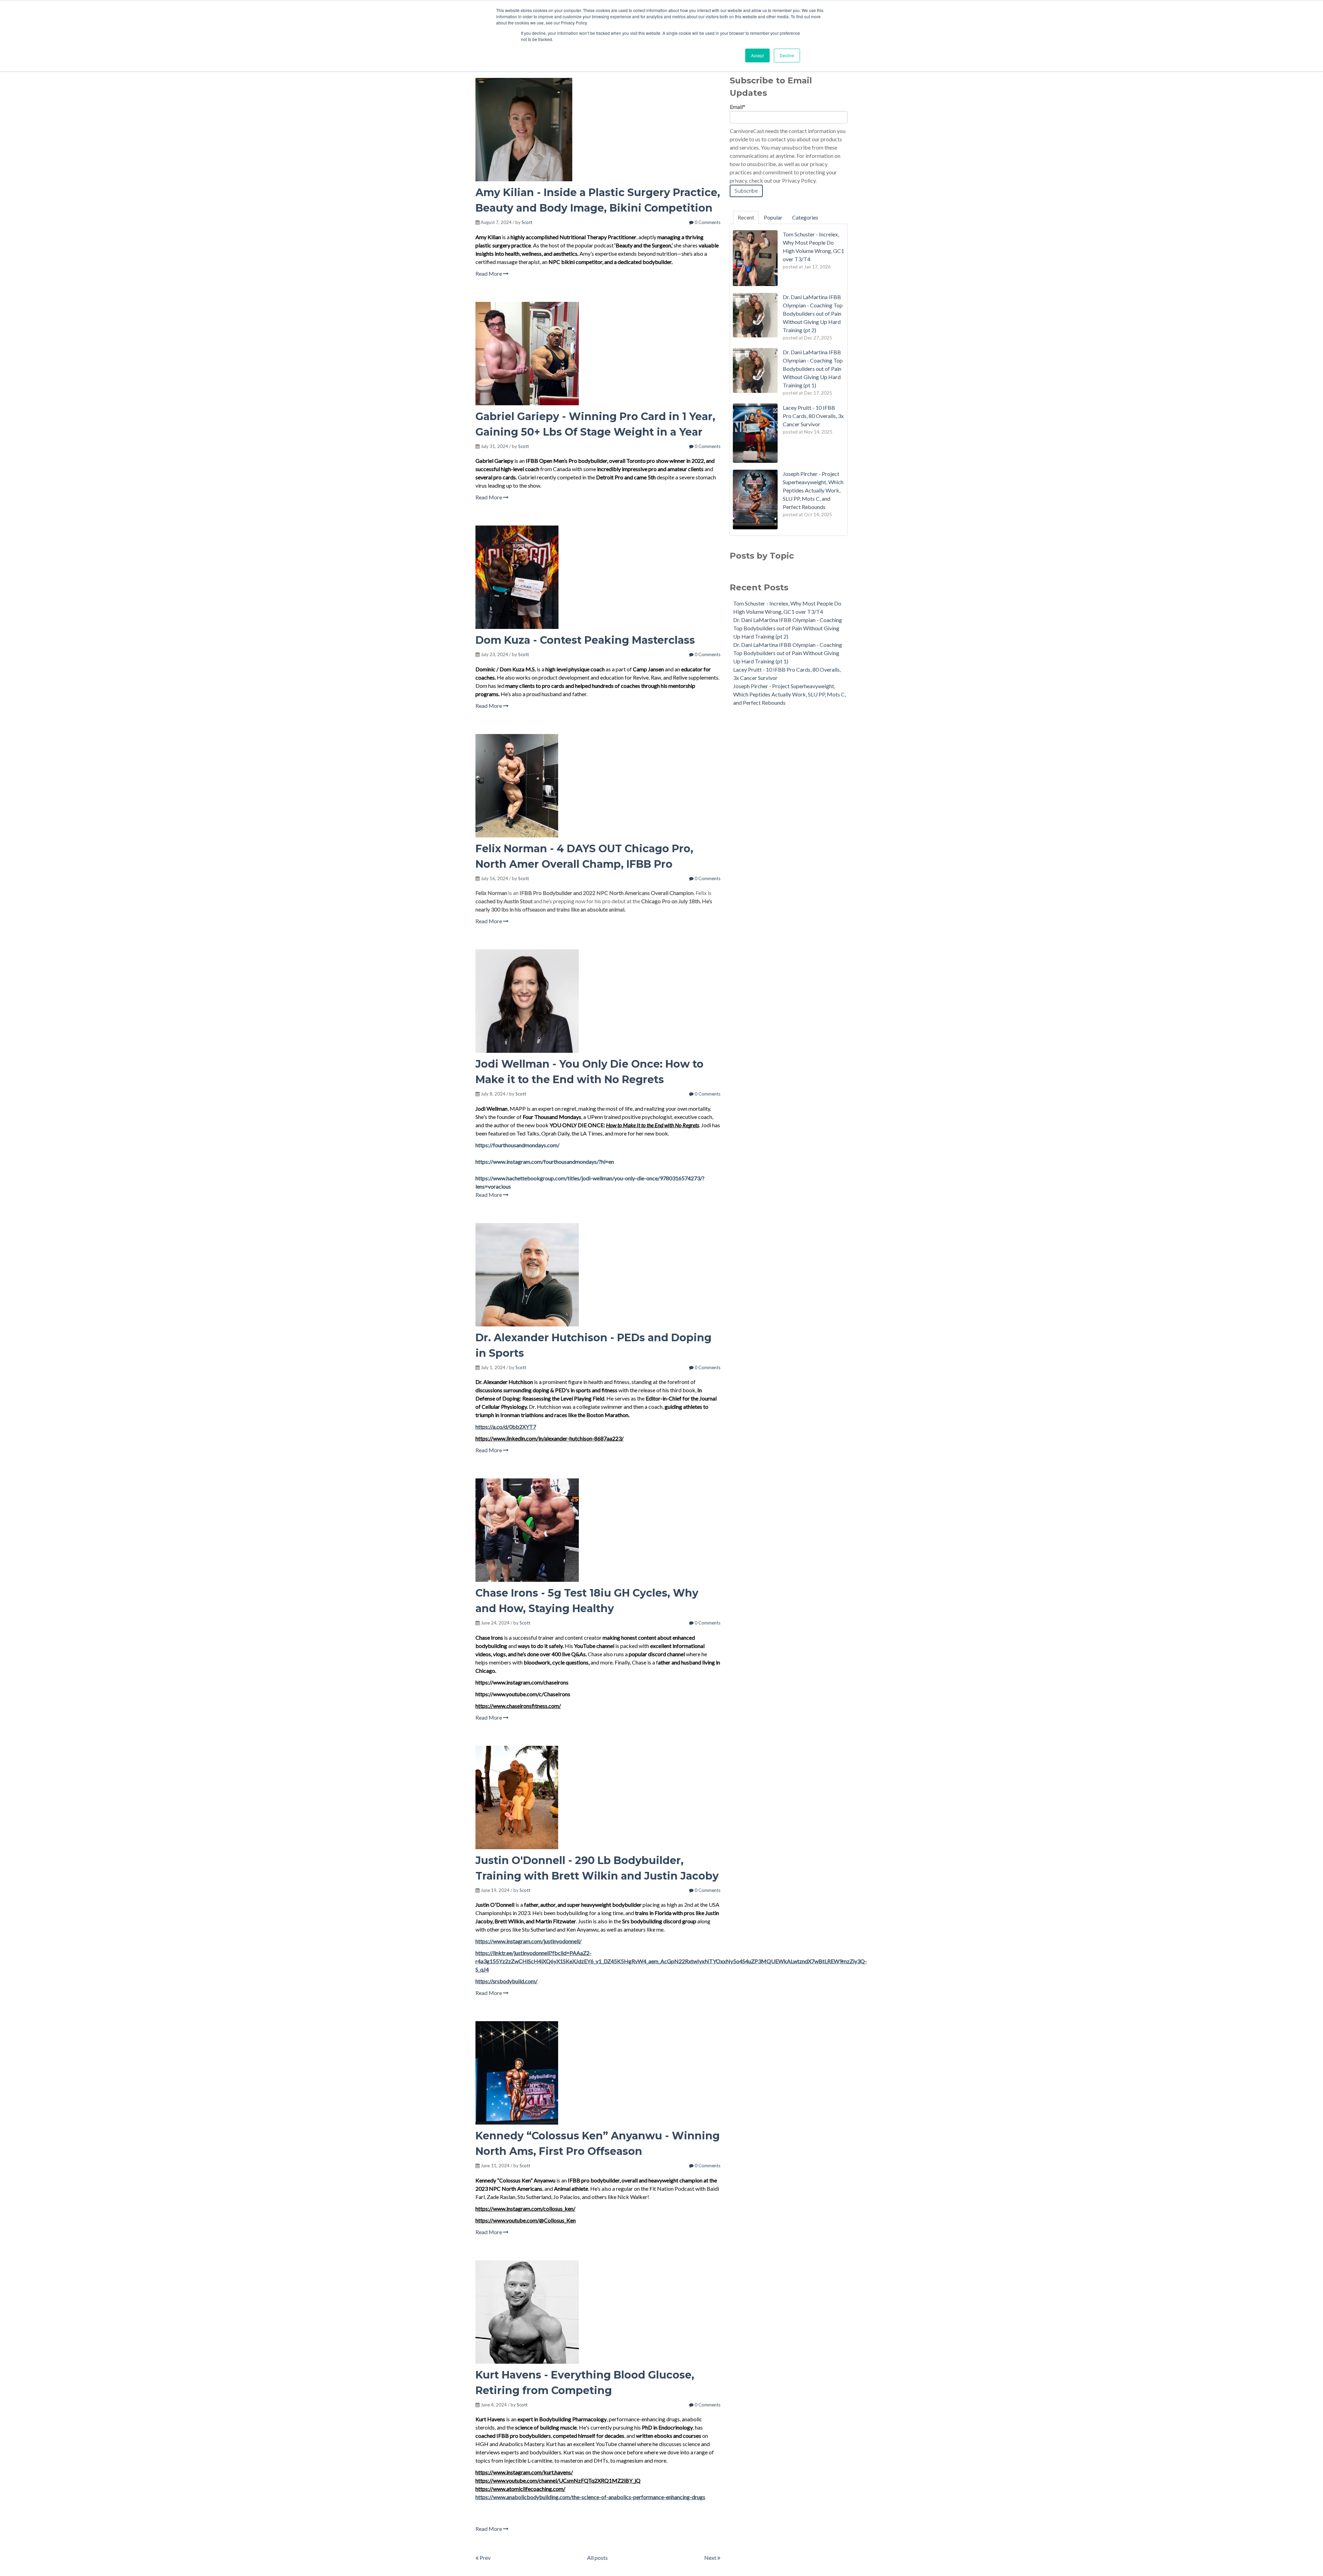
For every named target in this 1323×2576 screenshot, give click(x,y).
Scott (527, 222)
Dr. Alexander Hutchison (504, 1382)
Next (711, 2558)
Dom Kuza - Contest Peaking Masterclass (585, 640)
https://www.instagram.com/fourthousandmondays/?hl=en (545, 1162)
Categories (805, 217)
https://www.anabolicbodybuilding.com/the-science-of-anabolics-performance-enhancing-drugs (590, 2497)
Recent (746, 217)
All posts (597, 2558)
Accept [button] (757, 55)
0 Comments (707, 222)
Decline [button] (787, 55)
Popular (773, 217)
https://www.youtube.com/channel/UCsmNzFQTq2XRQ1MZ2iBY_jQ (558, 2480)
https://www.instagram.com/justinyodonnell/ (529, 1941)
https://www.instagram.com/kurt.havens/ (524, 2472)
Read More (489, 273)
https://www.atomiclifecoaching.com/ (520, 2489)
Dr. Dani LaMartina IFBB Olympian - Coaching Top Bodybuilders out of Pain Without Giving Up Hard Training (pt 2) (788, 628)
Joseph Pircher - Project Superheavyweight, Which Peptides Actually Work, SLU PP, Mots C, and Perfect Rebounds (789, 694)
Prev (485, 2558)
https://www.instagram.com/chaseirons (522, 1682)
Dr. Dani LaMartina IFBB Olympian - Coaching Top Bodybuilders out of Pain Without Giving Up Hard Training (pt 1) (788, 653)
